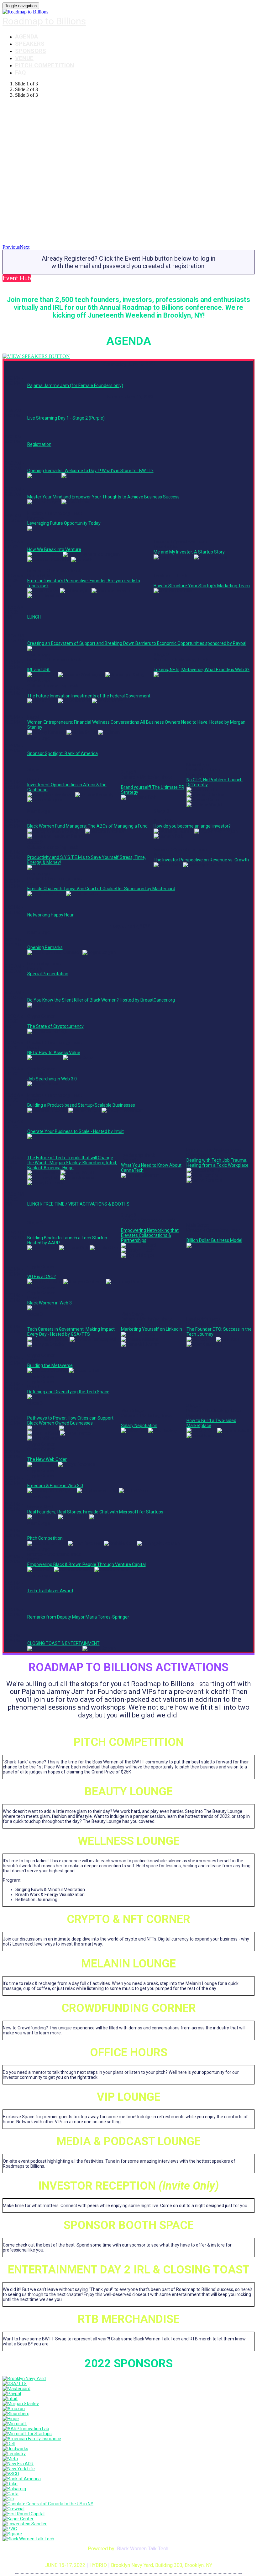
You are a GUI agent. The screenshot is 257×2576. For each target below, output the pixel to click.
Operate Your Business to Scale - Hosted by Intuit (76, 1131)
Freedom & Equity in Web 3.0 (55, 1486)
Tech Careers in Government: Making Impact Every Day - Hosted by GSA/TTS (71, 1332)
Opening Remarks (45, 947)
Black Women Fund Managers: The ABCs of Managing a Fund (87, 826)
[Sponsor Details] (24, 2379)
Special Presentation (48, 974)
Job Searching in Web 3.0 (52, 1079)
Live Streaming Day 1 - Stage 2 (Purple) (66, 418)
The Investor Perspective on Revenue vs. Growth (201, 860)
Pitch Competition (45, 65)
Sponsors (31, 51)
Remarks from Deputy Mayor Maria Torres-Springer (78, 1617)
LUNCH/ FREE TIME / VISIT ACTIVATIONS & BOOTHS (78, 1204)
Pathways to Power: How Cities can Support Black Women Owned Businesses (70, 1421)
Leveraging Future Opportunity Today (64, 523)
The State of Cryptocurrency (55, 1026)
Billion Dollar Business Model (214, 1240)
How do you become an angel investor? (192, 826)
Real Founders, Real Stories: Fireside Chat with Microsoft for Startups (95, 1512)
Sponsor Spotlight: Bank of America (63, 753)
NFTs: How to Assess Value (54, 1053)
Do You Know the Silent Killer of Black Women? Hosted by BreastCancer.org (101, 1000)
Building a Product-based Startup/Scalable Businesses (81, 1105)
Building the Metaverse (50, 1365)
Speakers (30, 44)
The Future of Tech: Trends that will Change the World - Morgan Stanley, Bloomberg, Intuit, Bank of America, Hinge (72, 1163)
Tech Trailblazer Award (50, 1591)
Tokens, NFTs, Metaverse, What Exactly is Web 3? (202, 670)
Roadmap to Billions (44, 21)
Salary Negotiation (139, 1426)
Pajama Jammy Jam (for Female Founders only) (75, 385)
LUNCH (34, 617)
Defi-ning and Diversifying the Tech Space (68, 1392)
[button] (17, 278)
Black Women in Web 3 (50, 1303)
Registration (39, 444)
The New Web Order (47, 1459)
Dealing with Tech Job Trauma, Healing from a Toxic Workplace (218, 1163)
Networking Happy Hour (50, 915)
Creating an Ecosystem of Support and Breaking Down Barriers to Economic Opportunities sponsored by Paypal (137, 643)
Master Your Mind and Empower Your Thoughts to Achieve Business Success (103, 497)
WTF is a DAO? (42, 1277)
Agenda (26, 36)
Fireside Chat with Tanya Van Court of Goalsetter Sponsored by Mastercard (101, 889)
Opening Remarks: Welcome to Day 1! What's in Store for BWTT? (90, 471)
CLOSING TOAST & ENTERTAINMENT (63, 1643)
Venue (24, 58)
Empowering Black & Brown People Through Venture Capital (87, 1564)
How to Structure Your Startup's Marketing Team (202, 586)
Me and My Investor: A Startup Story (189, 552)
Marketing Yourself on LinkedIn (152, 1329)
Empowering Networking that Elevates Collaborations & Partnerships (150, 1235)
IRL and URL (39, 670)
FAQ (20, 72)
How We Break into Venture (54, 549)
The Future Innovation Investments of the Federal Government (89, 696)
